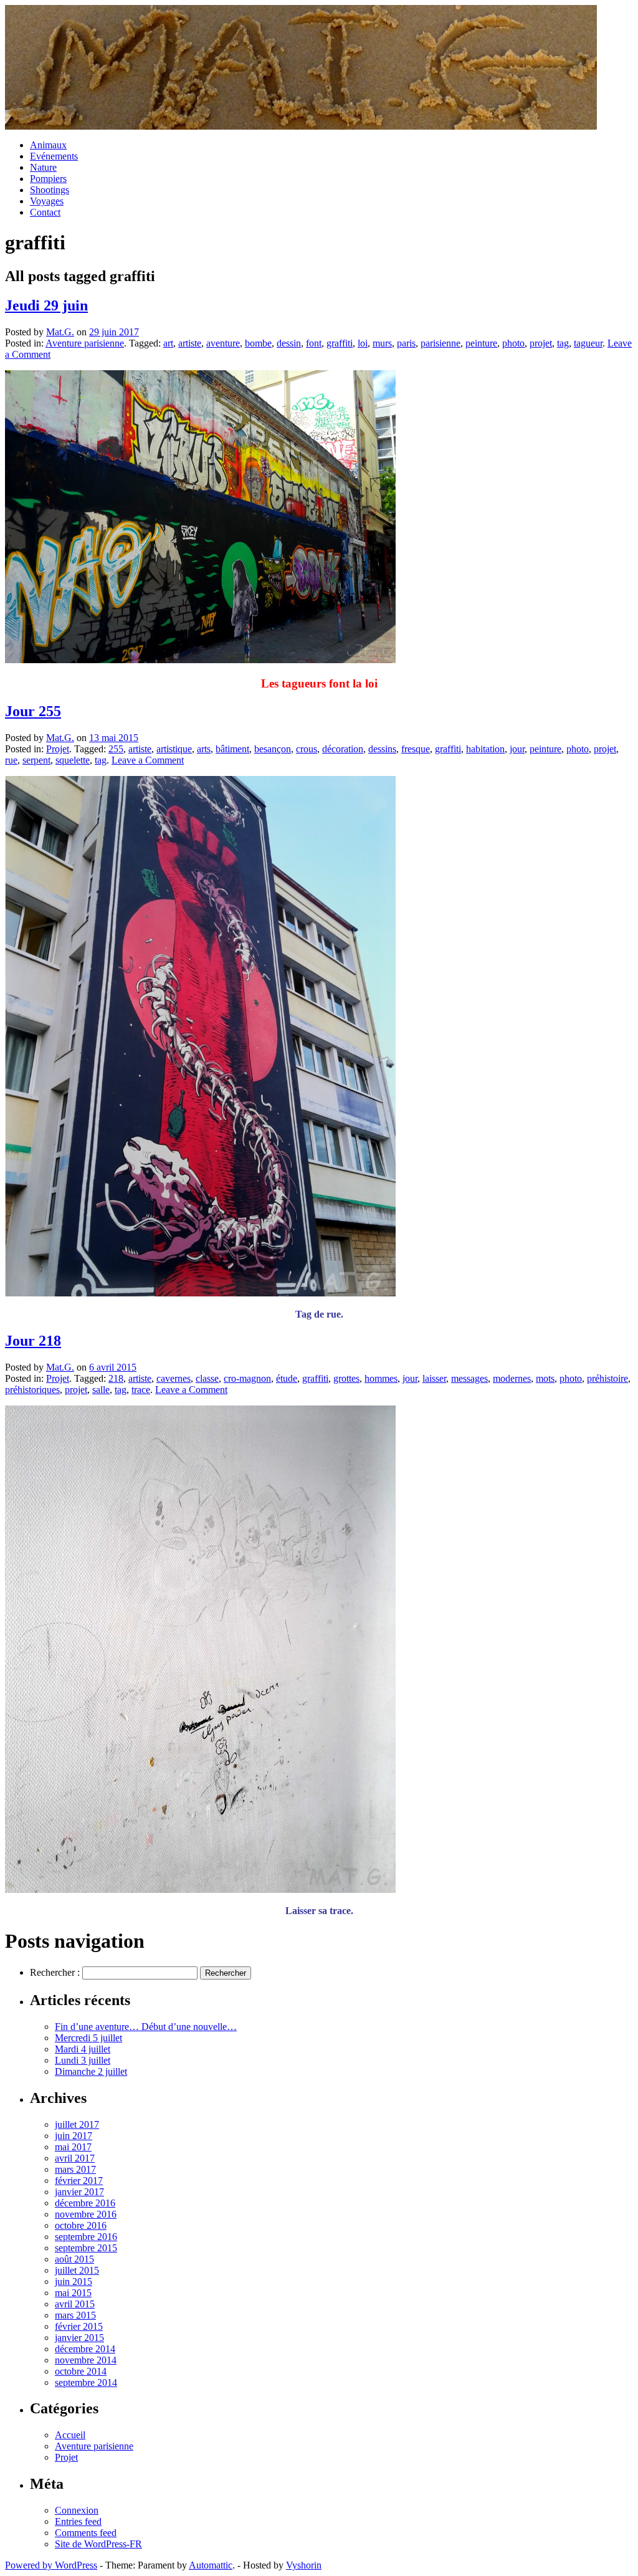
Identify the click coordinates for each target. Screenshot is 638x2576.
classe (207, 1378)
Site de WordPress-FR (98, 2544)
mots (545, 1378)
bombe (258, 343)
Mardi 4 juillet (83, 2049)
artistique (174, 749)
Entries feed (78, 2521)
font (314, 343)
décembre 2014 (85, 2349)
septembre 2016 (86, 2237)
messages (469, 1378)
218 (116, 1378)
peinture (481, 343)
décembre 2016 (85, 2203)
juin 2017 (74, 2136)
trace (141, 1390)
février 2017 (79, 2181)
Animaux (48, 145)
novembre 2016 (86, 2214)
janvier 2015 (79, 2338)
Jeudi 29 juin (46, 305)
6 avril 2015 (113, 1367)
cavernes (174, 1378)
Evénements (54, 156)
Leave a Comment (148, 760)
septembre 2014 (86, 2382)
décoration (343, 749)
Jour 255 (33, 711)
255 (116, 749)
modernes (512, 1378)
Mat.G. (60, 332)
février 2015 (79, 2326)
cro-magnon (247, 1378)
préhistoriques (32, 1390)
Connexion (77, 2510)
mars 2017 (75, 2169)
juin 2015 (74, 2282)
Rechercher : (55, 1972)
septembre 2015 (86, 2248)
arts (204, 749)
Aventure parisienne (85, 343)
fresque (416, 749)
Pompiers (48, 179)
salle (101, 1390)
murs (382, 343)
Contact (45, 212)
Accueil (70, 2435)
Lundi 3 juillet (83, 2060)
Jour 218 (33, 1341)
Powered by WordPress (51, 2565)
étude (287, 1378)
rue (11, 760)
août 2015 (74, 2259)
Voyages (47, 201)
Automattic (211, 2565)
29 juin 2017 (114, 332)
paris (406, 343)
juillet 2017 (77, 2124)
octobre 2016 (81, 2225)
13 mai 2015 (114, 738)
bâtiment (232, 749)
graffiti (340, 343)
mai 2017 (73, 2147)
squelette (73, 760)
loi (363, 343)
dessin (289, 343)
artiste (190, 343)
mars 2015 (75, 2315)
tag (563, 343)
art (168, 343)
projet (541, 343)
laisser (434, 1378)
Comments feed (86, 2533)
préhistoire (607, 1378)
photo (513, 343)
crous (307, 749)
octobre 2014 (81, 2371)
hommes (381, 1378)
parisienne (440, 343)
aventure (223, 343)
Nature (43, 167)
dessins (382, 749)
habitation (485, 749)
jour (517, 749)
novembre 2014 (86, 2360)
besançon (273, 749)
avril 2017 (75, 2158)
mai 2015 (73, 2293)
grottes (346, 1378)
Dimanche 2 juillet (91, 2071)
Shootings (50, 190)
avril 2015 (75, 2304)
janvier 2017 (79, 2192)
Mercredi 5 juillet (88, 2038)
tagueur (588, 343)
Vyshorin (304, 2565)
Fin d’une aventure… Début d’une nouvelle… (146, 2027)
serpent (36, 760)
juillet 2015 (77, 2270)
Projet (58, 749)
